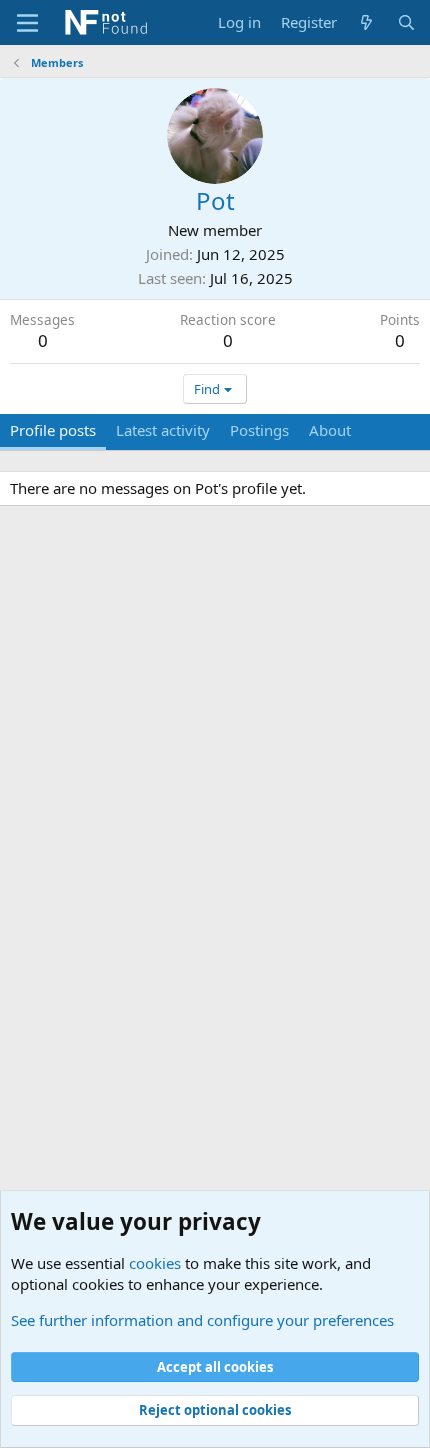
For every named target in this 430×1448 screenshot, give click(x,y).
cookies (155, 1263)
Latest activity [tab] (163, 430)
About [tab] (330, 430)
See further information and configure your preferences (202, 1320)
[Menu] (27, 23)
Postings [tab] (259, 430)
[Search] (406, 22)
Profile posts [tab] (53, 430)
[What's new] (366, 22)
